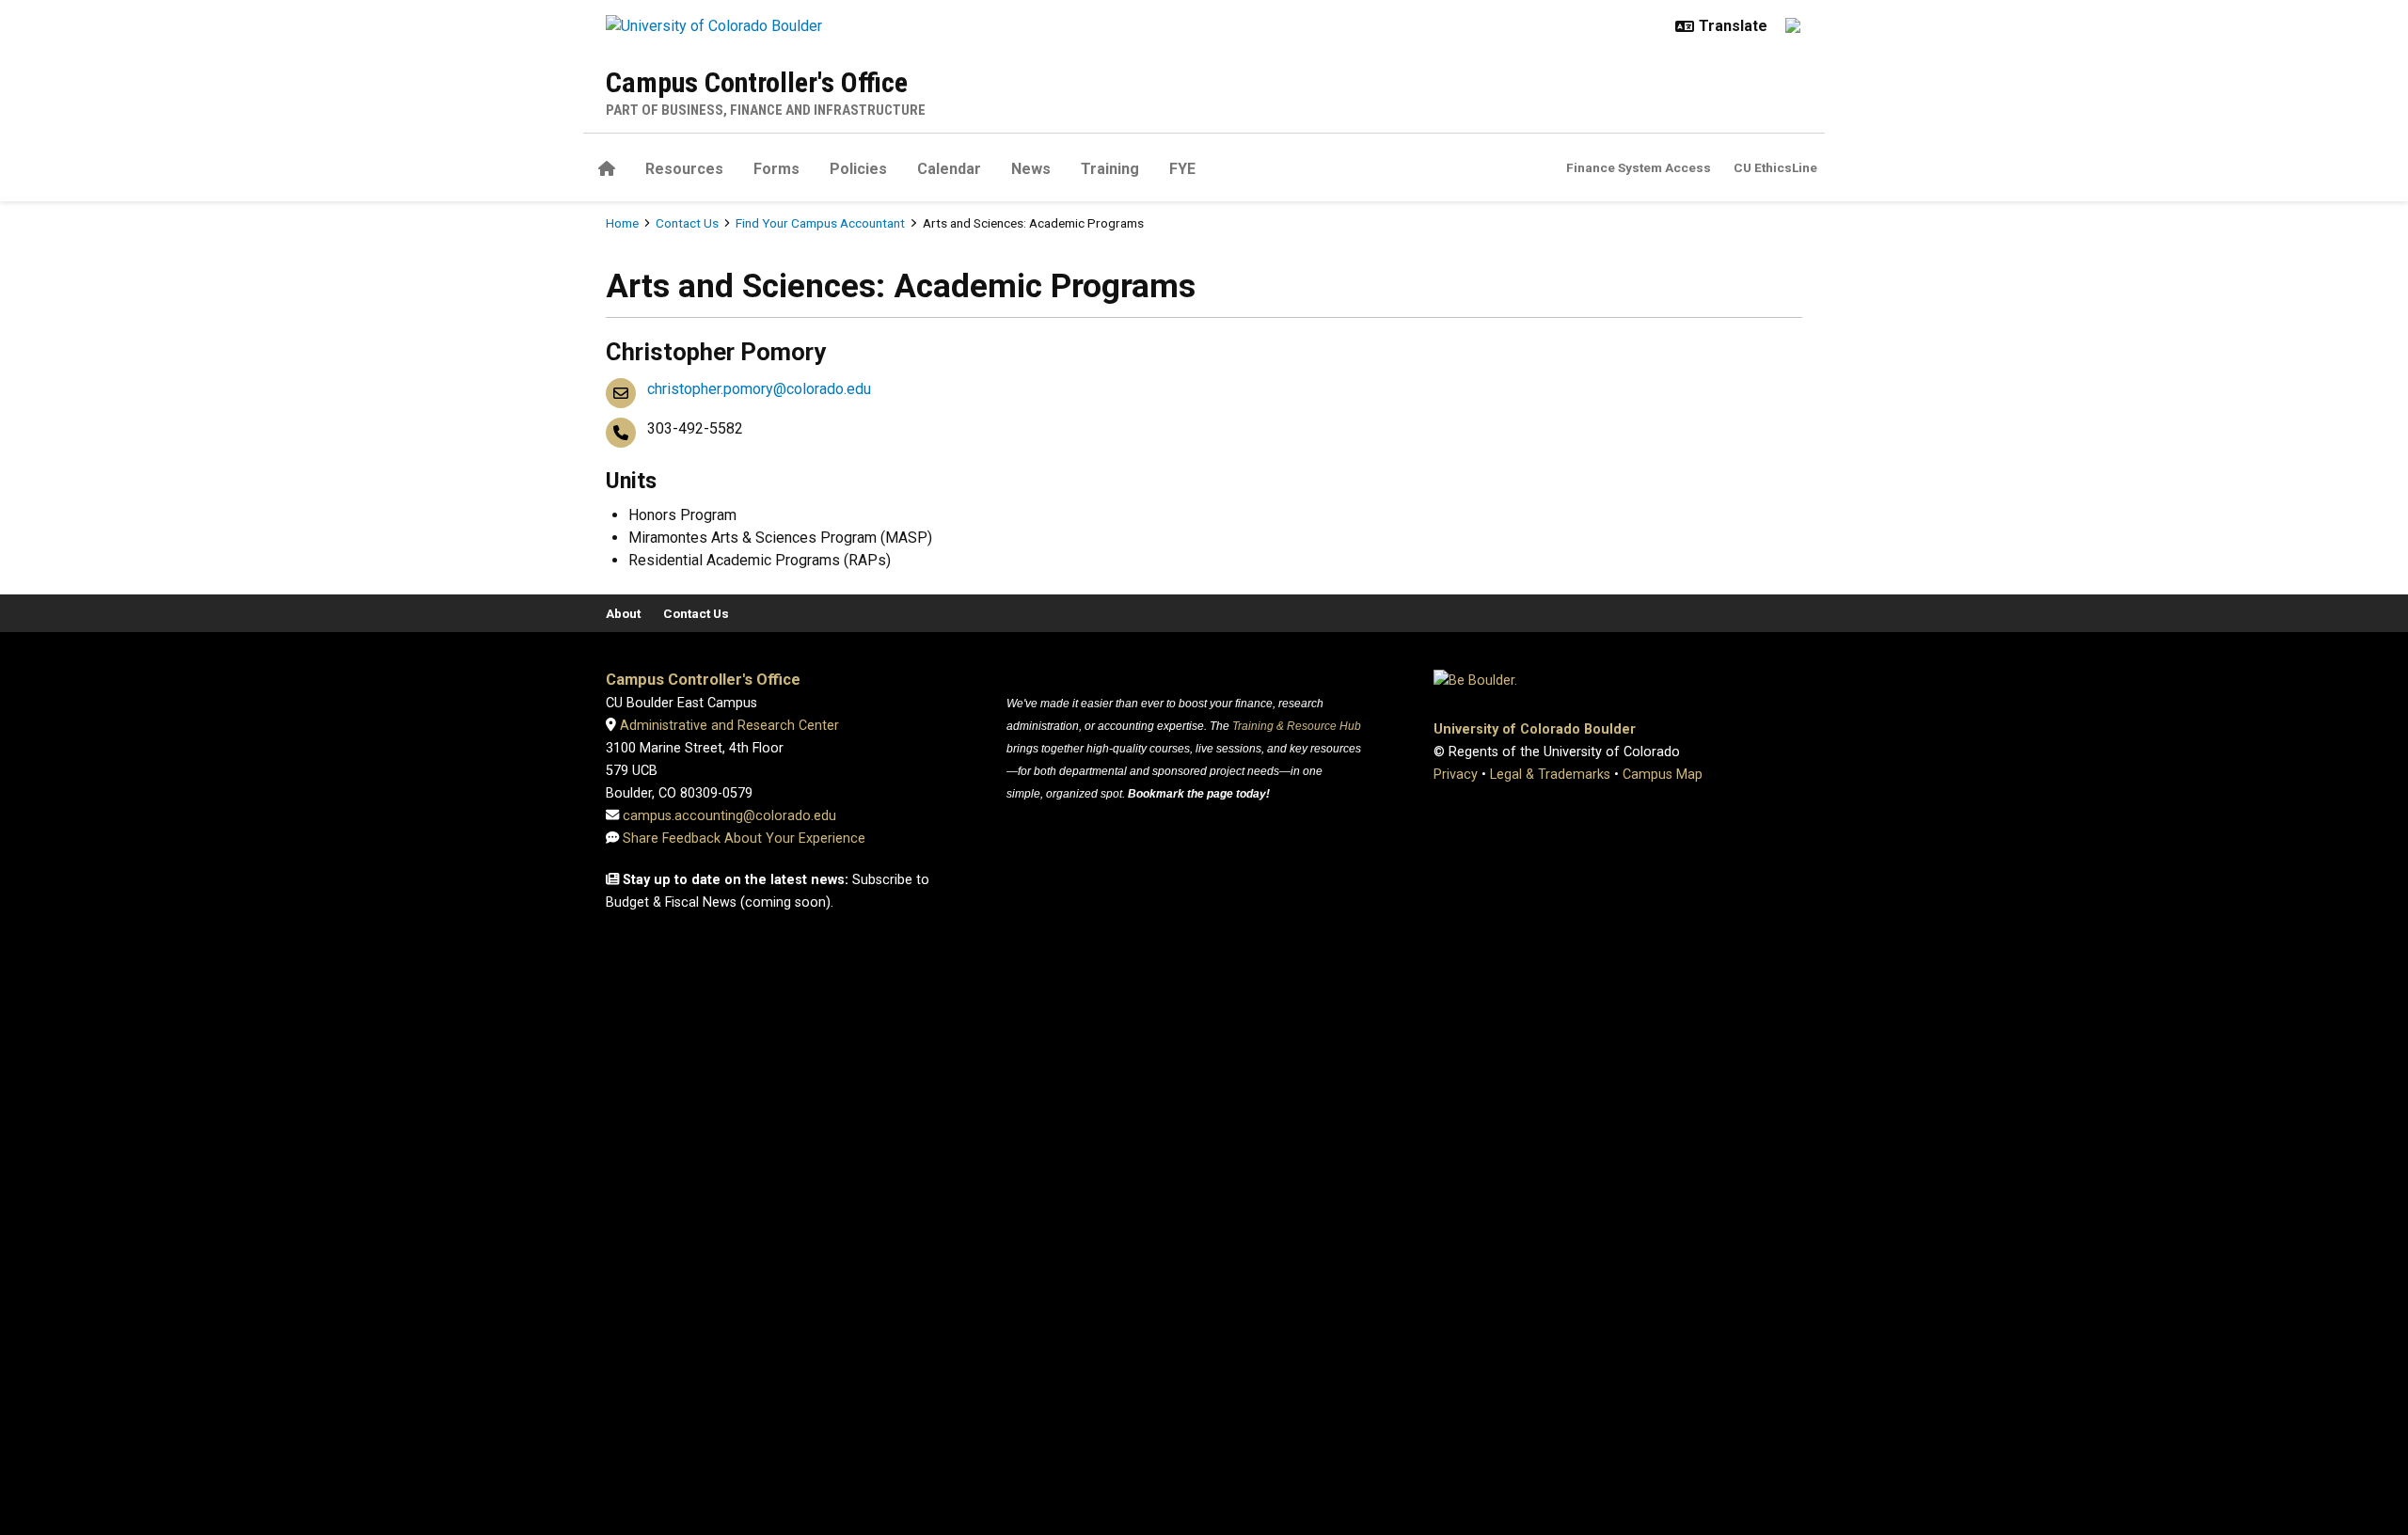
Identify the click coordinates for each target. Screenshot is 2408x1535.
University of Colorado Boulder (1535, 729)
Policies (858, 169)
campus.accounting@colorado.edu (728, 816)
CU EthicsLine (1775, 167)
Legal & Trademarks (1550, 775)
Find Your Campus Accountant (820, 223)
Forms (776, 169)
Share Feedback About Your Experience (744, 839)
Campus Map (1663, 775)
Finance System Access (1639, 167)
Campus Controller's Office (757, 82)
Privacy (1456, 775)
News (1031, 169)
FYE (1182, 169)
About (623, 613)
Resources (684, 169)
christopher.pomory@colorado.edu (759, 389)
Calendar (949, 169)
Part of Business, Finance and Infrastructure (766, 110)
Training (1110, 169)
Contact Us (687, 223)
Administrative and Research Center (728, 726)
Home (622, 223)
